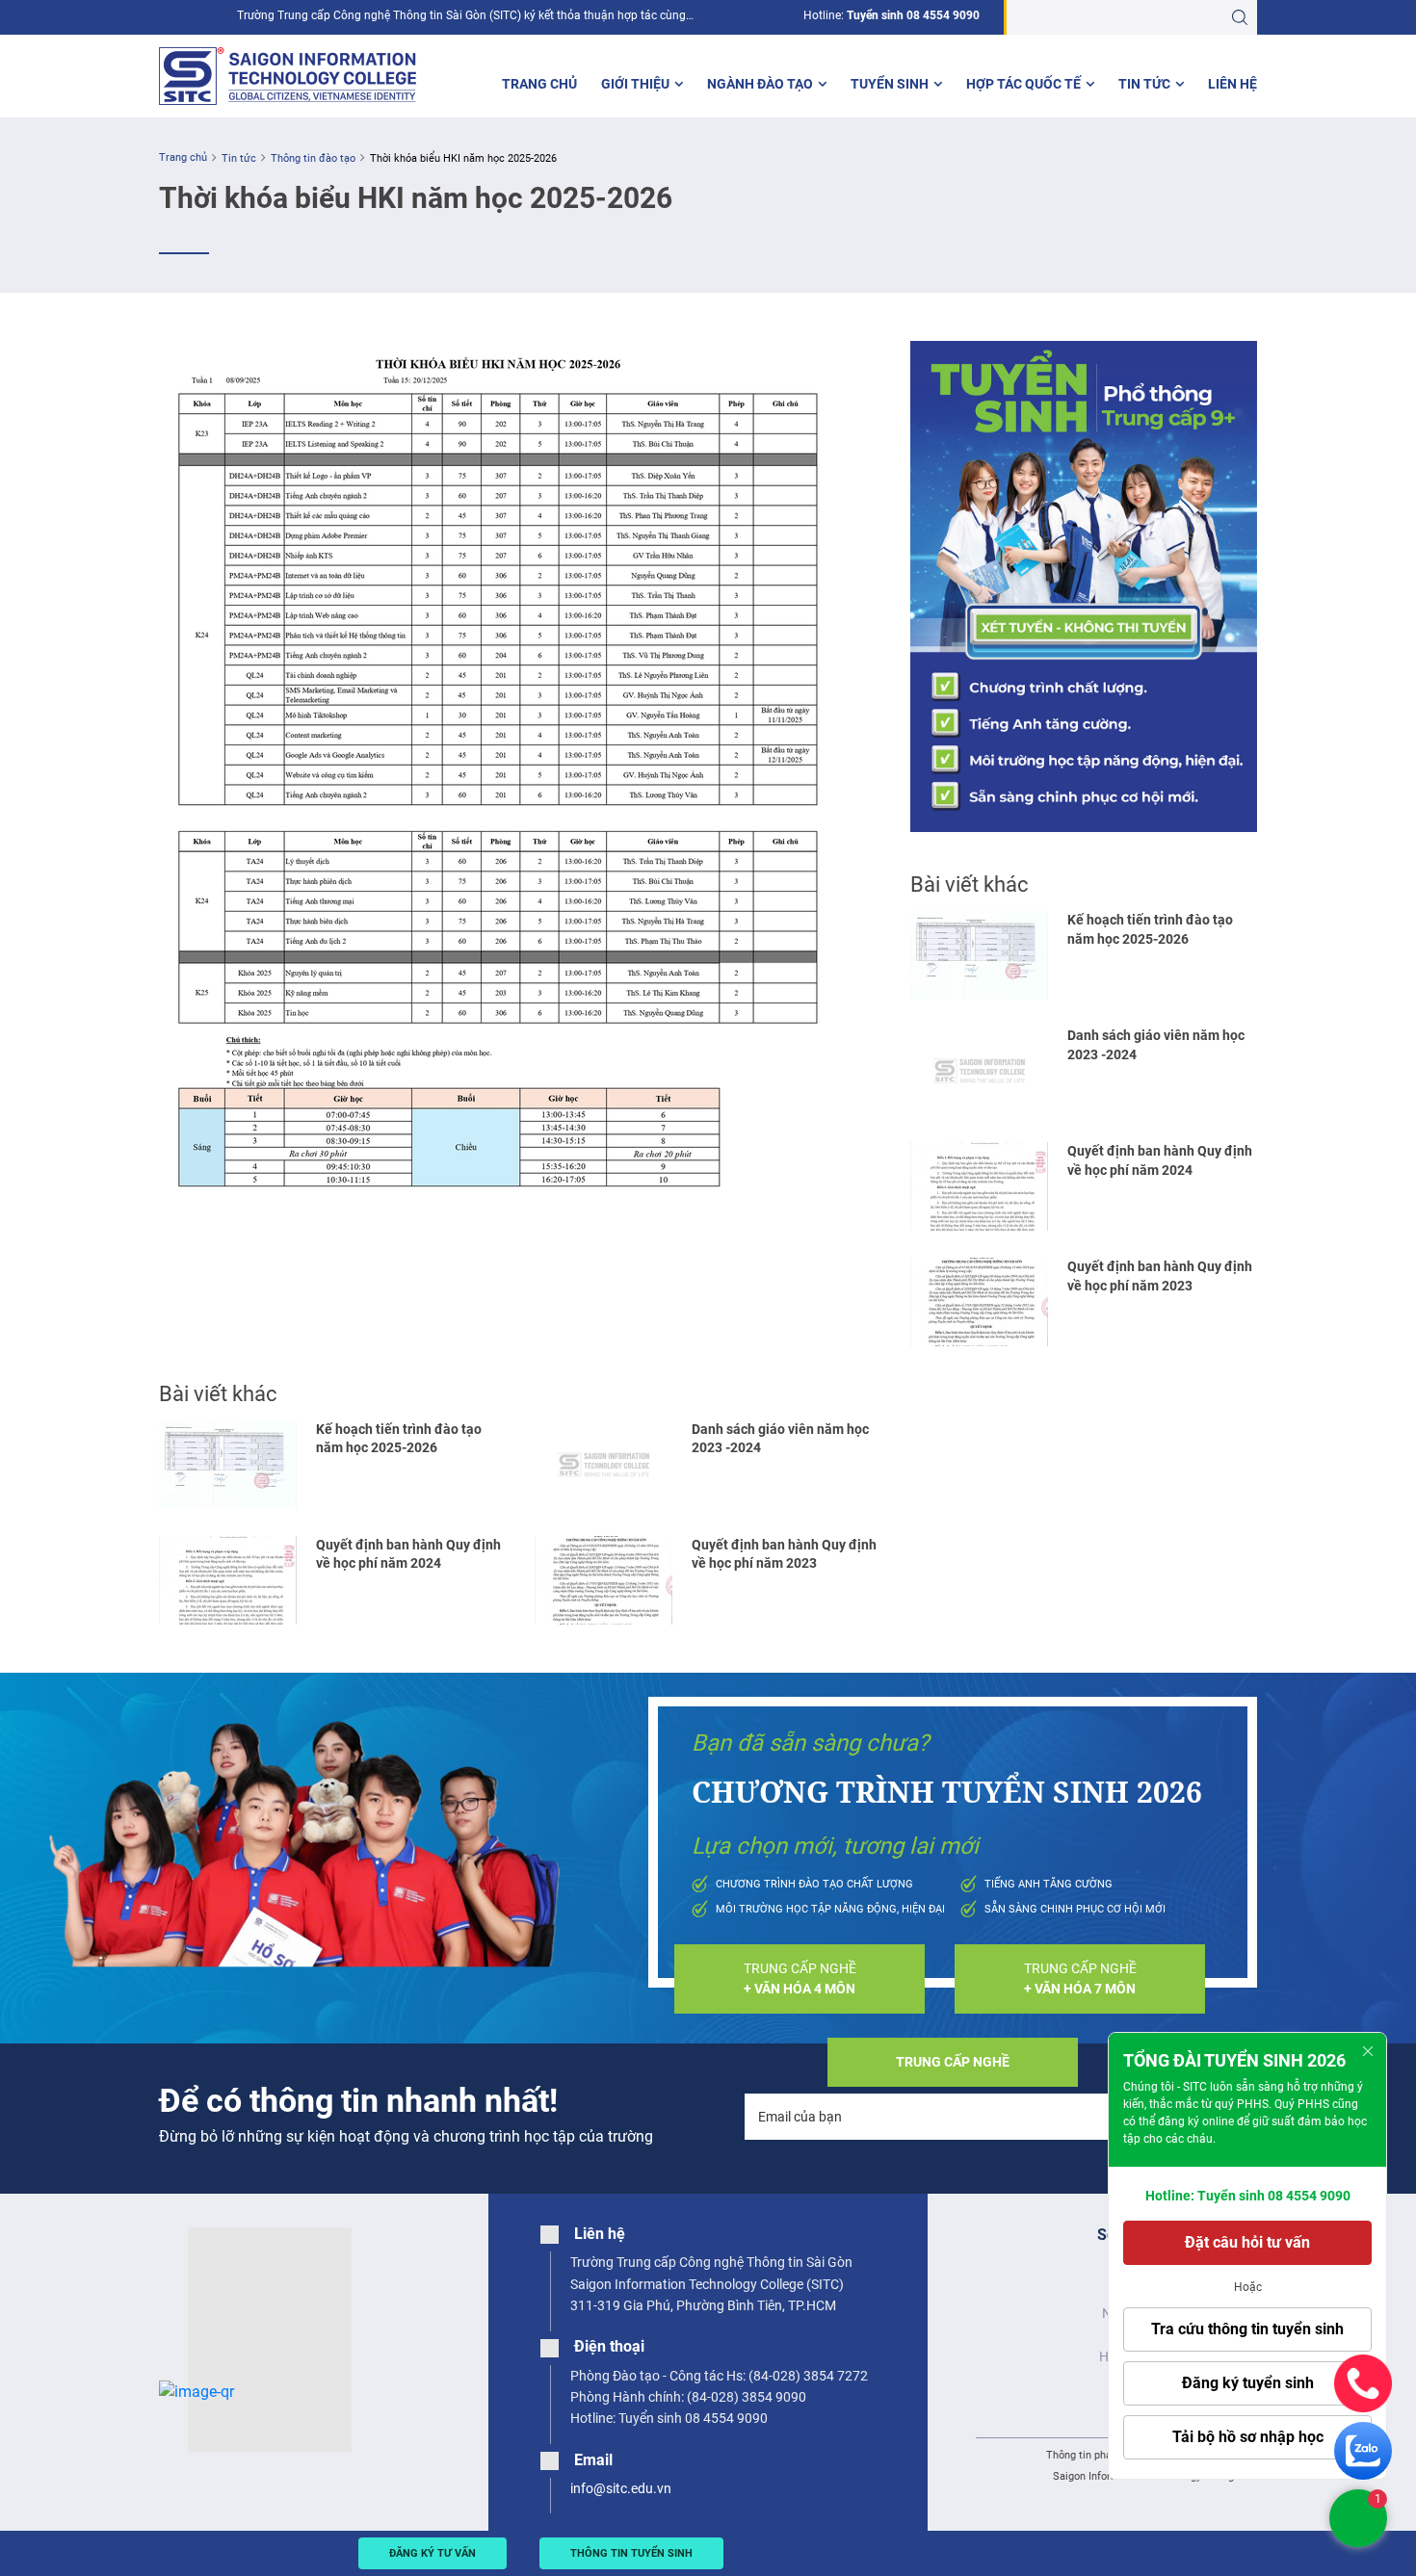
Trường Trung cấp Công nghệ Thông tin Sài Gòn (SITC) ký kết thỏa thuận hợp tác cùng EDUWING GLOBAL (461, 16)
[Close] (1368, 2051)
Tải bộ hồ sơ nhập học (1248, 2437)
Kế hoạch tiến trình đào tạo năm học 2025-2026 (399, 1438)
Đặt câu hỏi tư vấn (1247, 2242)
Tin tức (1144, 84)
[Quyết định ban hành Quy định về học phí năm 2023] (603, 1580)
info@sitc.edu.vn (621, 2488)
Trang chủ (539, 84)
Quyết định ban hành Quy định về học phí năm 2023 (784, 1554)
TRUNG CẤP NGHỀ (800, 1978)
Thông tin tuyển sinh (631, 2553)
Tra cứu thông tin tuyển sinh (1247, 2329)
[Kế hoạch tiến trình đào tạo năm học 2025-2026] (228, 1465)
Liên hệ (1232, 84)
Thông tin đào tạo (313, 158)
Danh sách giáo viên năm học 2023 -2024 (780, 1438)
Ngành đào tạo (760, 84)
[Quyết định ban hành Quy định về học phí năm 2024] (228, 1580)
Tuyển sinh (890, 84)
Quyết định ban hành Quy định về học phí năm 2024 (408, 1554)
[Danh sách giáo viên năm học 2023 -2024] (603, 1465)
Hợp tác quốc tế (1023, 84)
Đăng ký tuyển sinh (1248, 2383)
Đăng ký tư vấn (433, 2553)
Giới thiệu (635, 84)
